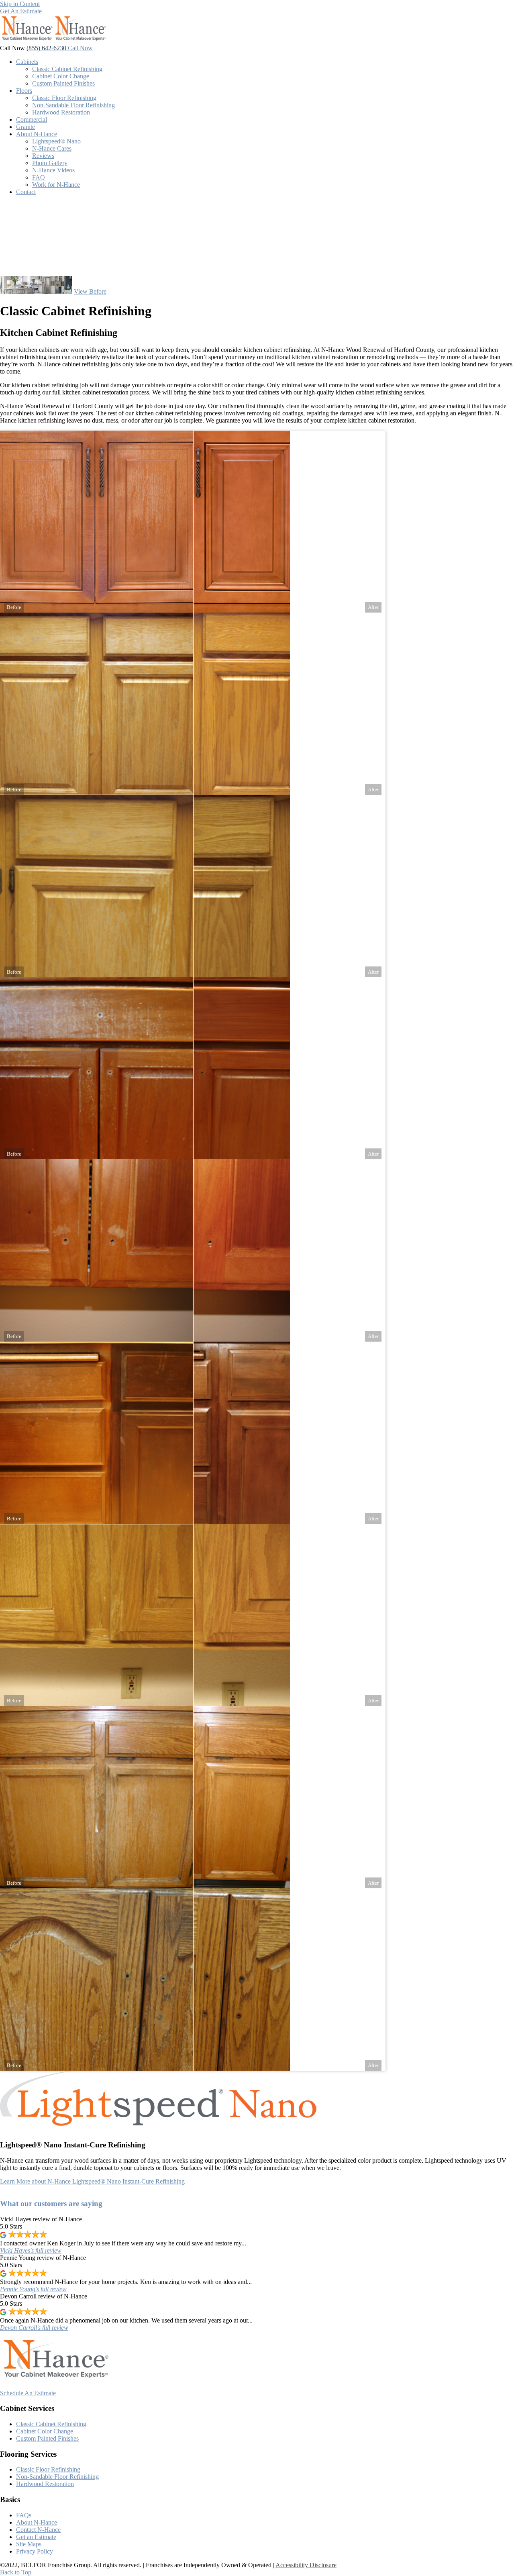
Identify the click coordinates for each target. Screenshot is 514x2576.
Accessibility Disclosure (306, 2565)
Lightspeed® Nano (56, 141)
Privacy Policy (35, 2551)
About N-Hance (37, 134)
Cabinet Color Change (61, 76)
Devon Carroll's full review (34, 2328)
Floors (24, 91)
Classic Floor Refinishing (64, 98)
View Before (90, 291)
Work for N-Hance (56, 185)
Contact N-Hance (38, 2530)
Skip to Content (20, 4)
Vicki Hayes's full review (31, 2250)
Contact (26, 192)
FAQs (24, 2515)
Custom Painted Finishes (63, 83)
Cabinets (27, 62)
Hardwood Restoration (61, 112)
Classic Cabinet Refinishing (67, 69)
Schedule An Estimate (28, 2393)
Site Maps (29, 2544)
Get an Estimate (36, 2537)
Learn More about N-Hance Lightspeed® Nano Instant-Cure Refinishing (92, 2181)
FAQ (39, 177)
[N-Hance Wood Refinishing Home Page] (53, 41)
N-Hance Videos (53, 170)
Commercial (32, 120)
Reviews (43, 156)
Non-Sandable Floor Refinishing (73, 105)
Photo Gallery (50, 163)
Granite (25, 127)
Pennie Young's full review (33, 2289)
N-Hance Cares (52, 148)
